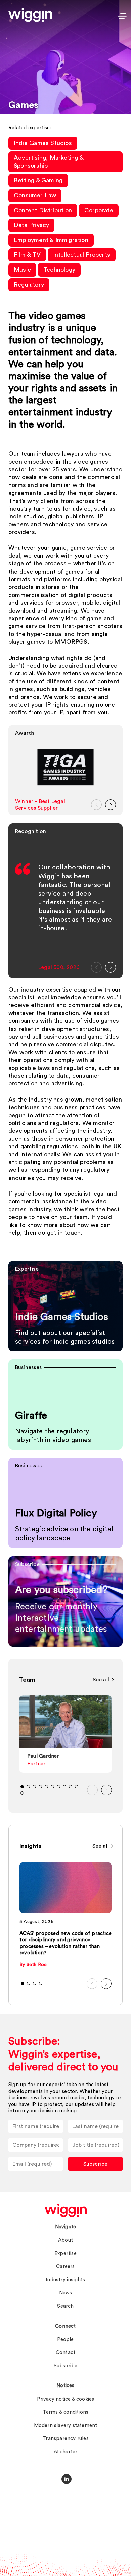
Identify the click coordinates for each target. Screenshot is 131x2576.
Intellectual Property (82, 255)
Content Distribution (43, 210)
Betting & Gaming (38, 180)
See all (101, 1680)
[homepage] (66, 2210)
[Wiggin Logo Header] (30, 15)
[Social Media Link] (67, 2479)
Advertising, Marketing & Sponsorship (49, 162)
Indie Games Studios (43, 143)
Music (22, 270)
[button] (96, 805)
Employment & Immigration (51, 240)
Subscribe (96, 2164)
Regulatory (29, 285)
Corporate (99, 210)
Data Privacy (31, 225)
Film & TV (27, 255)
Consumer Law (35, 195)
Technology (59, 270)
